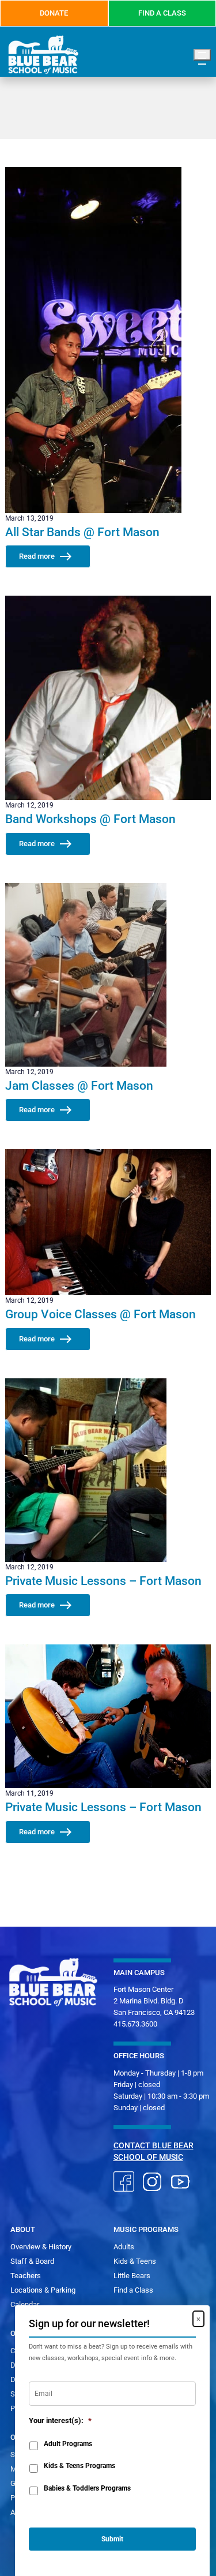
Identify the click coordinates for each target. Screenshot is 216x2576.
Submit (112, 2539)
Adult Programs (68, 2444)
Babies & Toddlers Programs (87, 2488)
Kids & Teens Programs (79, 2466)
